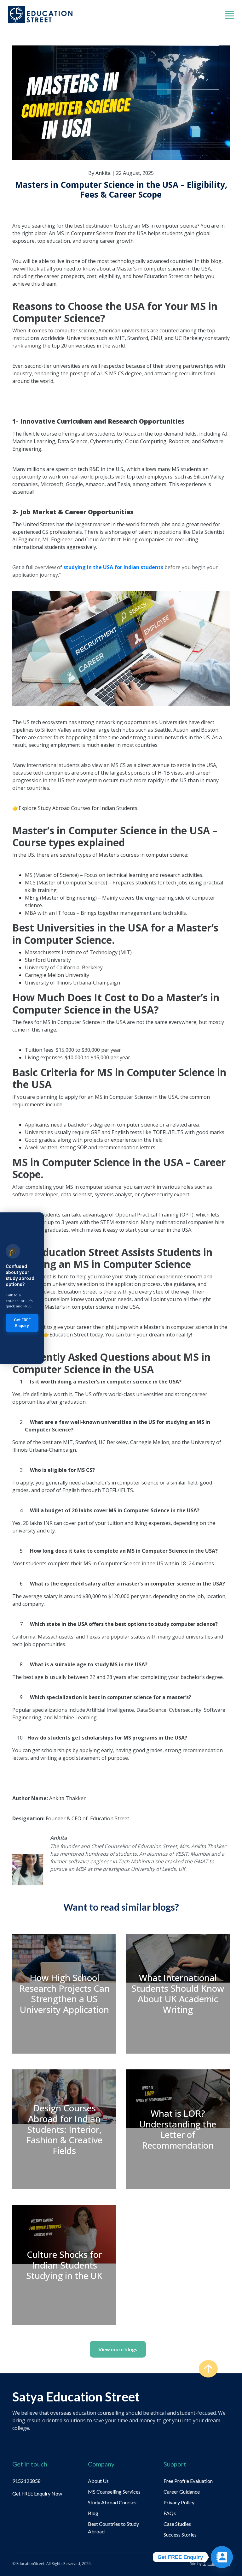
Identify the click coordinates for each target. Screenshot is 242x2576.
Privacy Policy (179, 2502)
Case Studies (177, 2524)
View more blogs (118, 2349)
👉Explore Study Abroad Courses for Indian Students (75, 808)
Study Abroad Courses (112, 2502)
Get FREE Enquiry (22, 1323)
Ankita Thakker (67, 1798)
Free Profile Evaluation (188, 2481)
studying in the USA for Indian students (113, 567)
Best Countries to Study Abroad (113, 2528)
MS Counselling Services (114, 2492)
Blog (93, 2513)
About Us (98, 2481)
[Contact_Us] (222, 2557)
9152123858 (26, 2481)
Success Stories (180, 2534)
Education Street (108, 1818)
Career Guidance (182, 2492)
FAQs (170, 2513)
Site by (210, 2564)
